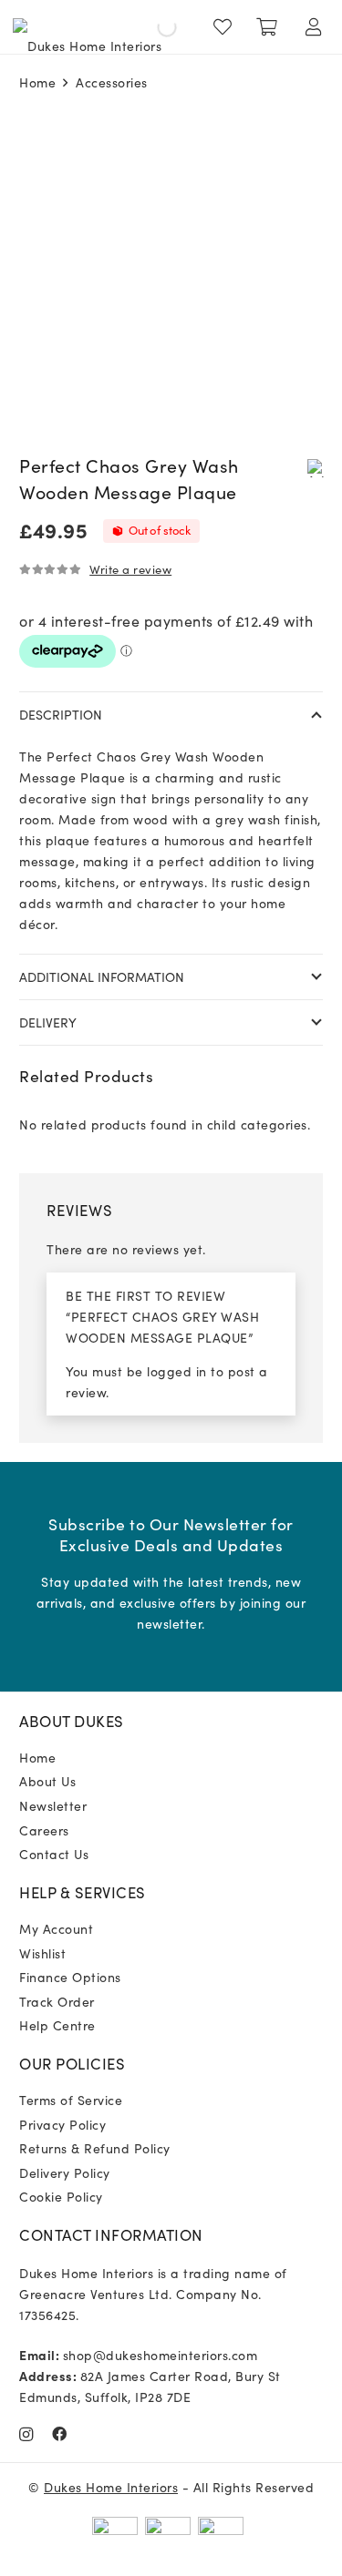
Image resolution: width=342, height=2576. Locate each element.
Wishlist (42, 1953)
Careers (44, 1830)
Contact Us (54, 1854)
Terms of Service (71, 2100)
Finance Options (70, 1977)
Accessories (112, 82)
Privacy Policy (62, 2124)
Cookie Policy (61, 2196)
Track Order (57, 2001)
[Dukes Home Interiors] (87, 27)
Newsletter (53, 1805)
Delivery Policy (65, 2172)
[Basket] (267, 27)
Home (37, 82)
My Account (56, 1928)
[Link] (227, 27)
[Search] (151, 27)
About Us (47, 1781)
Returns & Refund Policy (95, 2148)
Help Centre (57, 2025)
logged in (177, 1371)
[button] (316, 467)
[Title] (60, 2434)
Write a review (130, 569)
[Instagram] (26, 2435)
